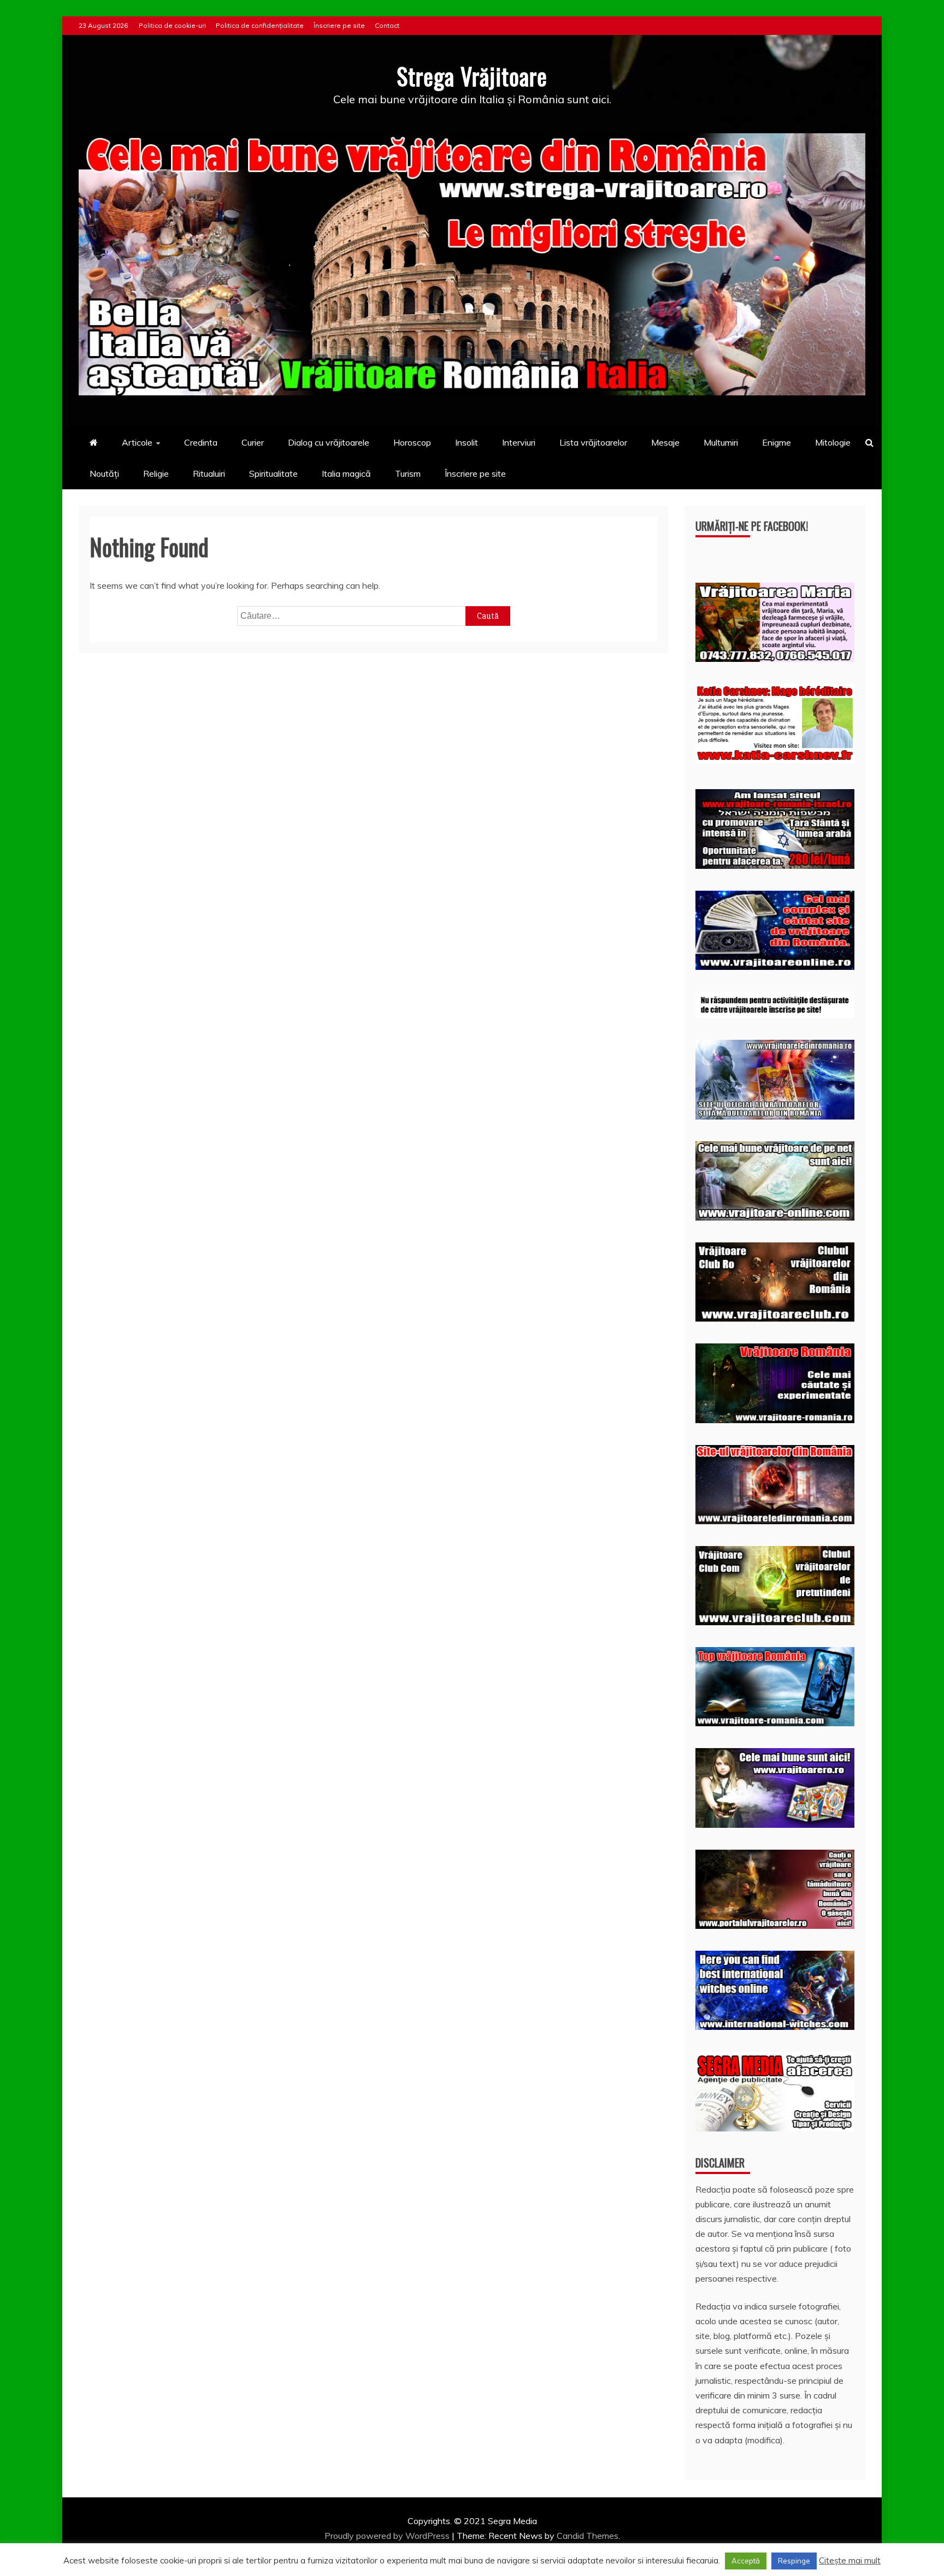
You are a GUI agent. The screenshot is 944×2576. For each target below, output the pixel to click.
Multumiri (721, 442)
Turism (408, 473)
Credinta (201, 442)
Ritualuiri (209, 473)
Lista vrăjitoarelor (593, 442)
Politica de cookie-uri (172, 25)
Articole (137, 442)
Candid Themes (588, 2536)
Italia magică (346, 473)
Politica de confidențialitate (260, 25)
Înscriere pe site (339, 25)
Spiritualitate (273, 473)
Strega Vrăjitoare (472, 76)
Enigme (777, 442)
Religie (156, 473)
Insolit (467, 442)
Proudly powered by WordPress (388, 2536)
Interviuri (519, 442)
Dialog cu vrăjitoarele (329, 442)
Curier (253, 442)
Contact (387, 25)
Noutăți (104, 473)
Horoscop (412, 442)
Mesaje (665, 442)
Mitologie (833, 442)
